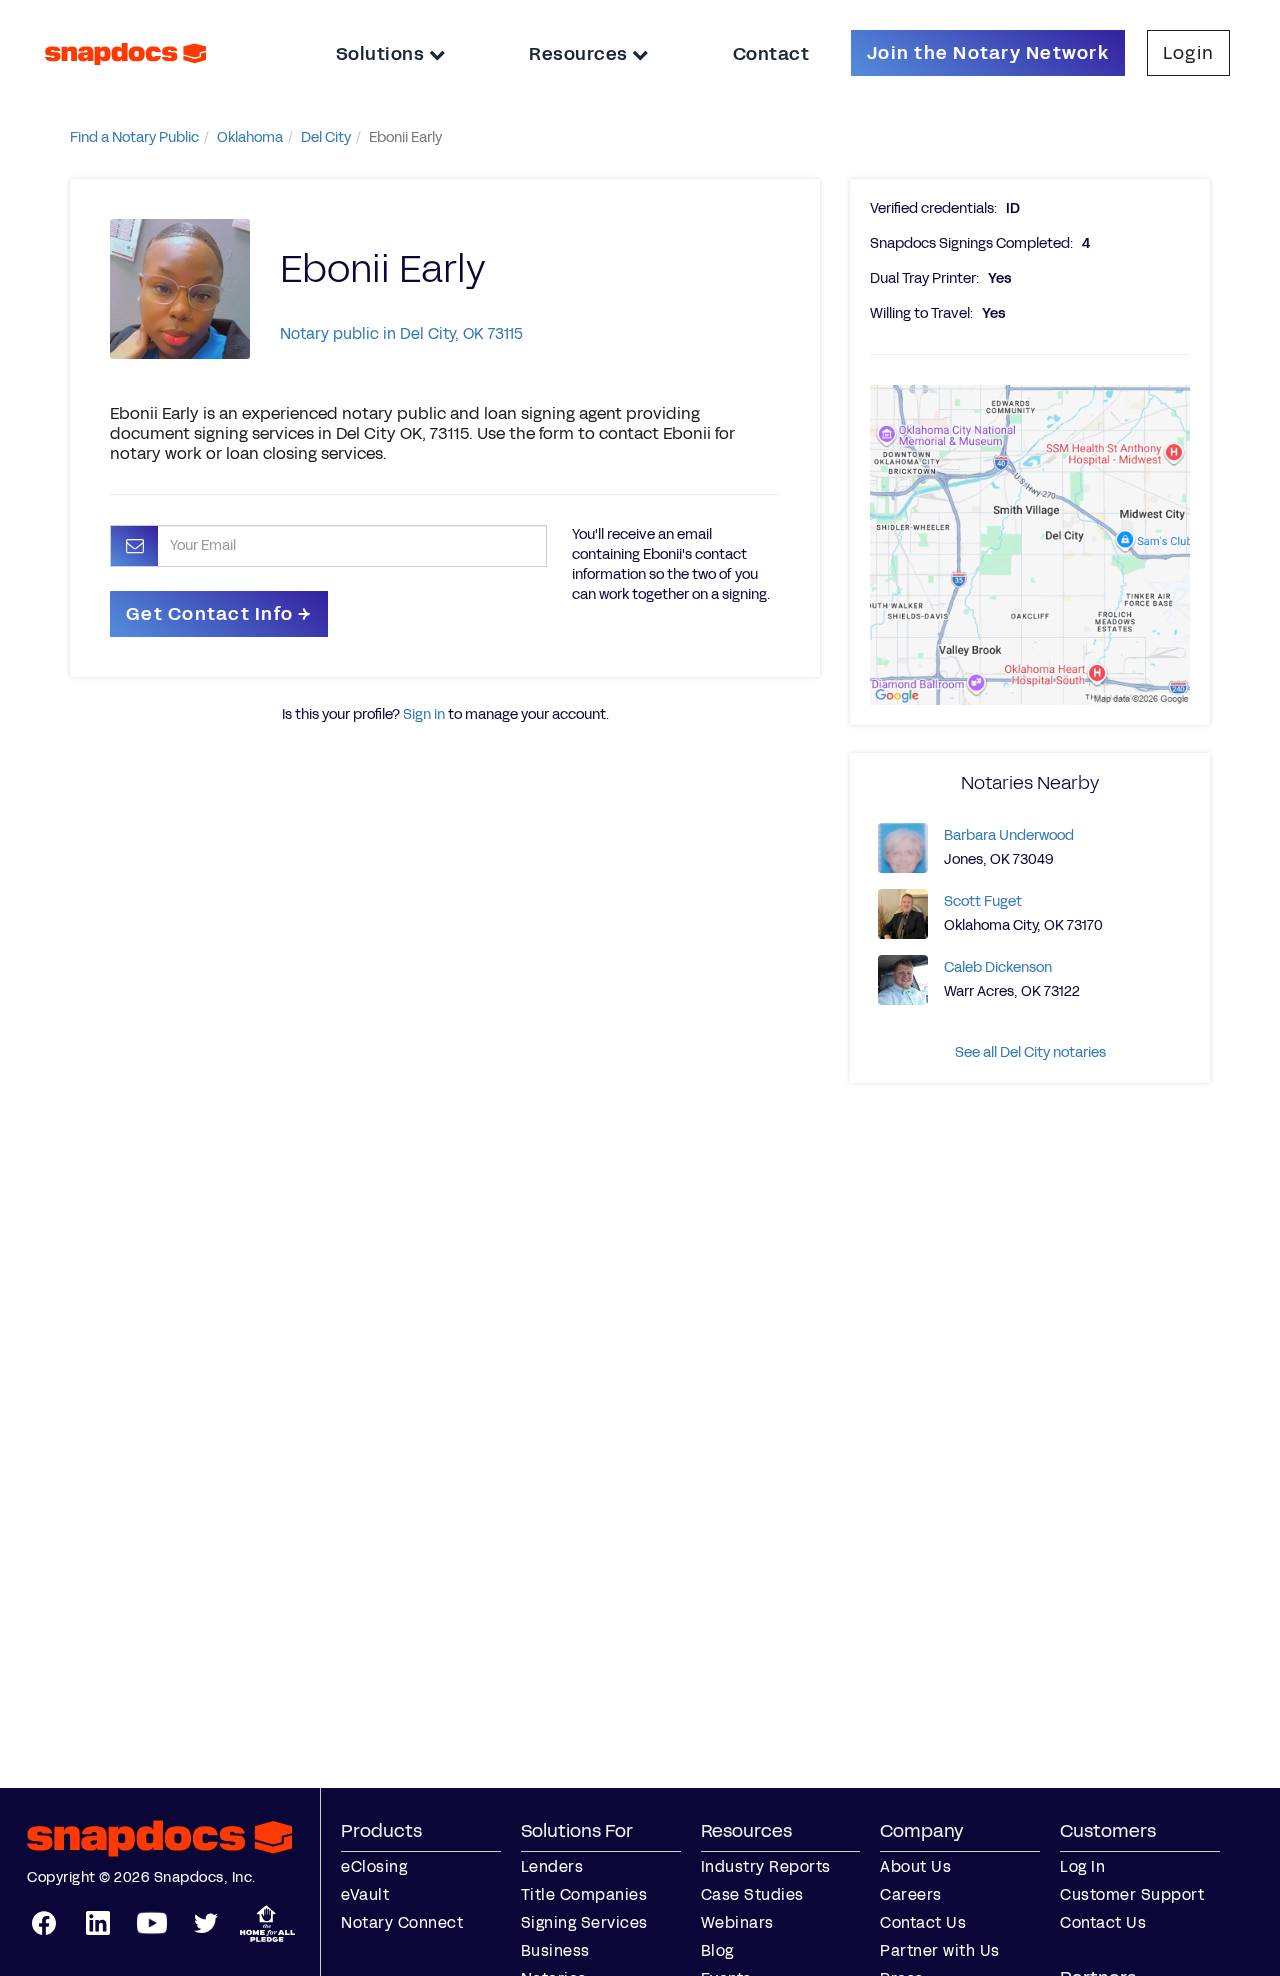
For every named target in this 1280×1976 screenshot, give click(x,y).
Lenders (552, 1866)
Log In (1082, 1866)
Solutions (382, 54)
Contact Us (923, 1922)
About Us (915, 1866)
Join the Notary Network (988, 53)
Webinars (737, 1922)
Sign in (424, 714)
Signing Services (584, 1922)
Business (555, 1950)
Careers (911, 1894)
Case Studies (752, 1894)
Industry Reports (766, 1866)
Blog (717, 1950)
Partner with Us (940, 1950)
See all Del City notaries (1030, 1052)
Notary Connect (402, 1922)
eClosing (374, 1866)
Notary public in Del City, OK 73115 (401, 333)
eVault (365, 1894)
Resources (580, 54)
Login (1188, 53)
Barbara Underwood (1009, 835)
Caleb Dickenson (998, 967)
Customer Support (1132, 1894)
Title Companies (584, 1894)
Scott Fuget (983, 901)
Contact (771, 54)
